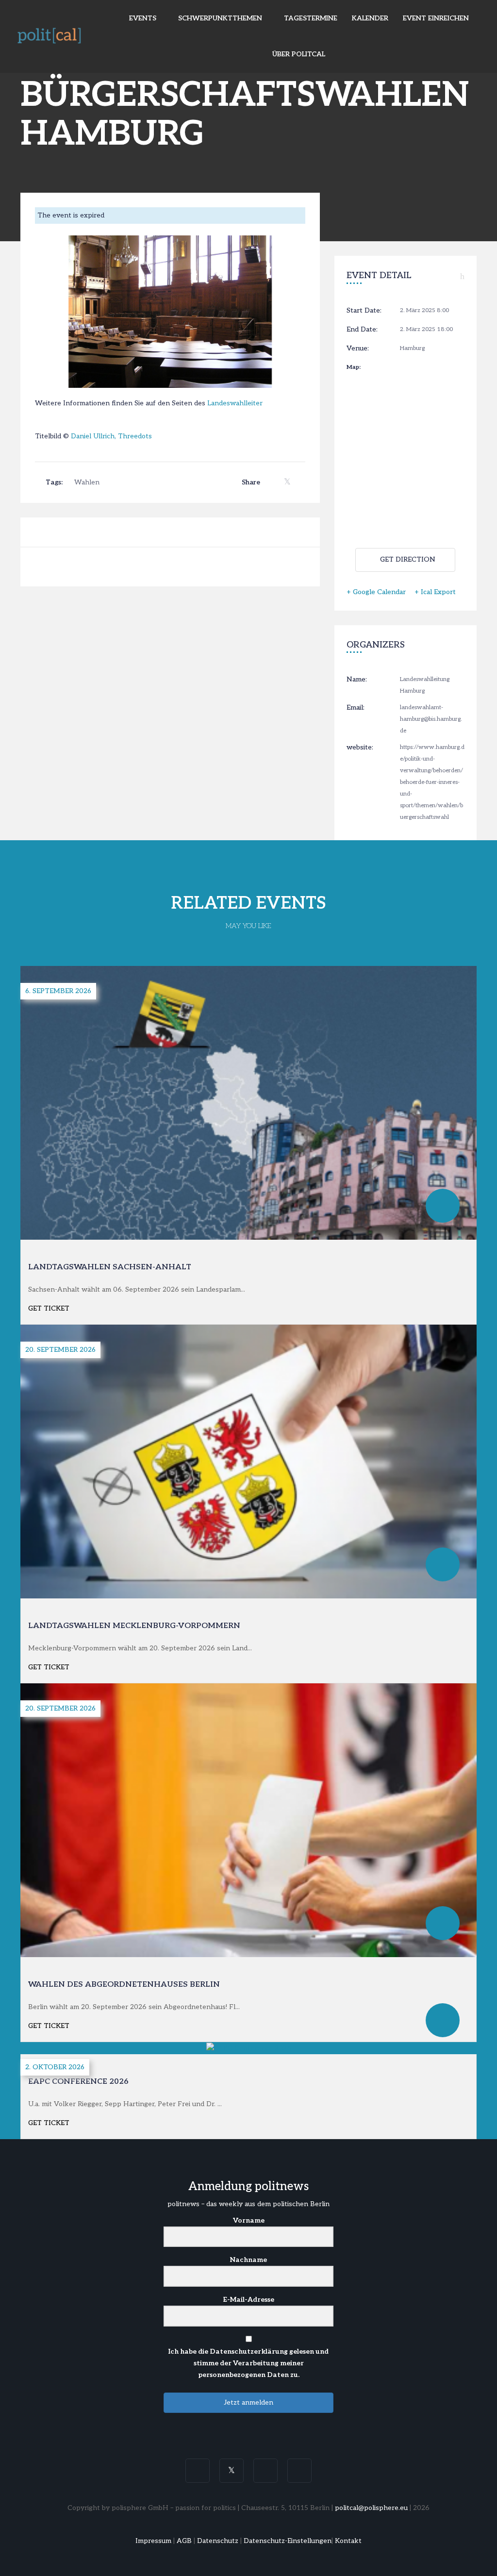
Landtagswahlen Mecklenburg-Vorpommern (134, 1626)
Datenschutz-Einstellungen (288, 2541)
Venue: (358, 348)
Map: (354, 367)
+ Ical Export (435, 592)
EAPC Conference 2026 (78, 2082)
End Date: (362, 329)
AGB (184, 2541)
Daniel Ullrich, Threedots (111, 436)
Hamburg (412, 348)
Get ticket (49, 1308)
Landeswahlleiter (235, 403)
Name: (357, 679)
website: (360, 747)
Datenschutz (218, 2541)
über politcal (299, 54)
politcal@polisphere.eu (371, 2508)
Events (144, 18)
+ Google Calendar (376, 592)
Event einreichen (436, 18)
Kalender (370, 18)
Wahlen (87, 482)
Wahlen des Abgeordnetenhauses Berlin (124, 1985)
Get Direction (408, 559)
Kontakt (348, 2541)
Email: (356, 707)
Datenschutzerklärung (249, 2352)
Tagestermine (311, 18)
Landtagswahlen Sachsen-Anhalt (110, 1267)
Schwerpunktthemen (221, 18)
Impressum (153, 2541)
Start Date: (364, 310)
